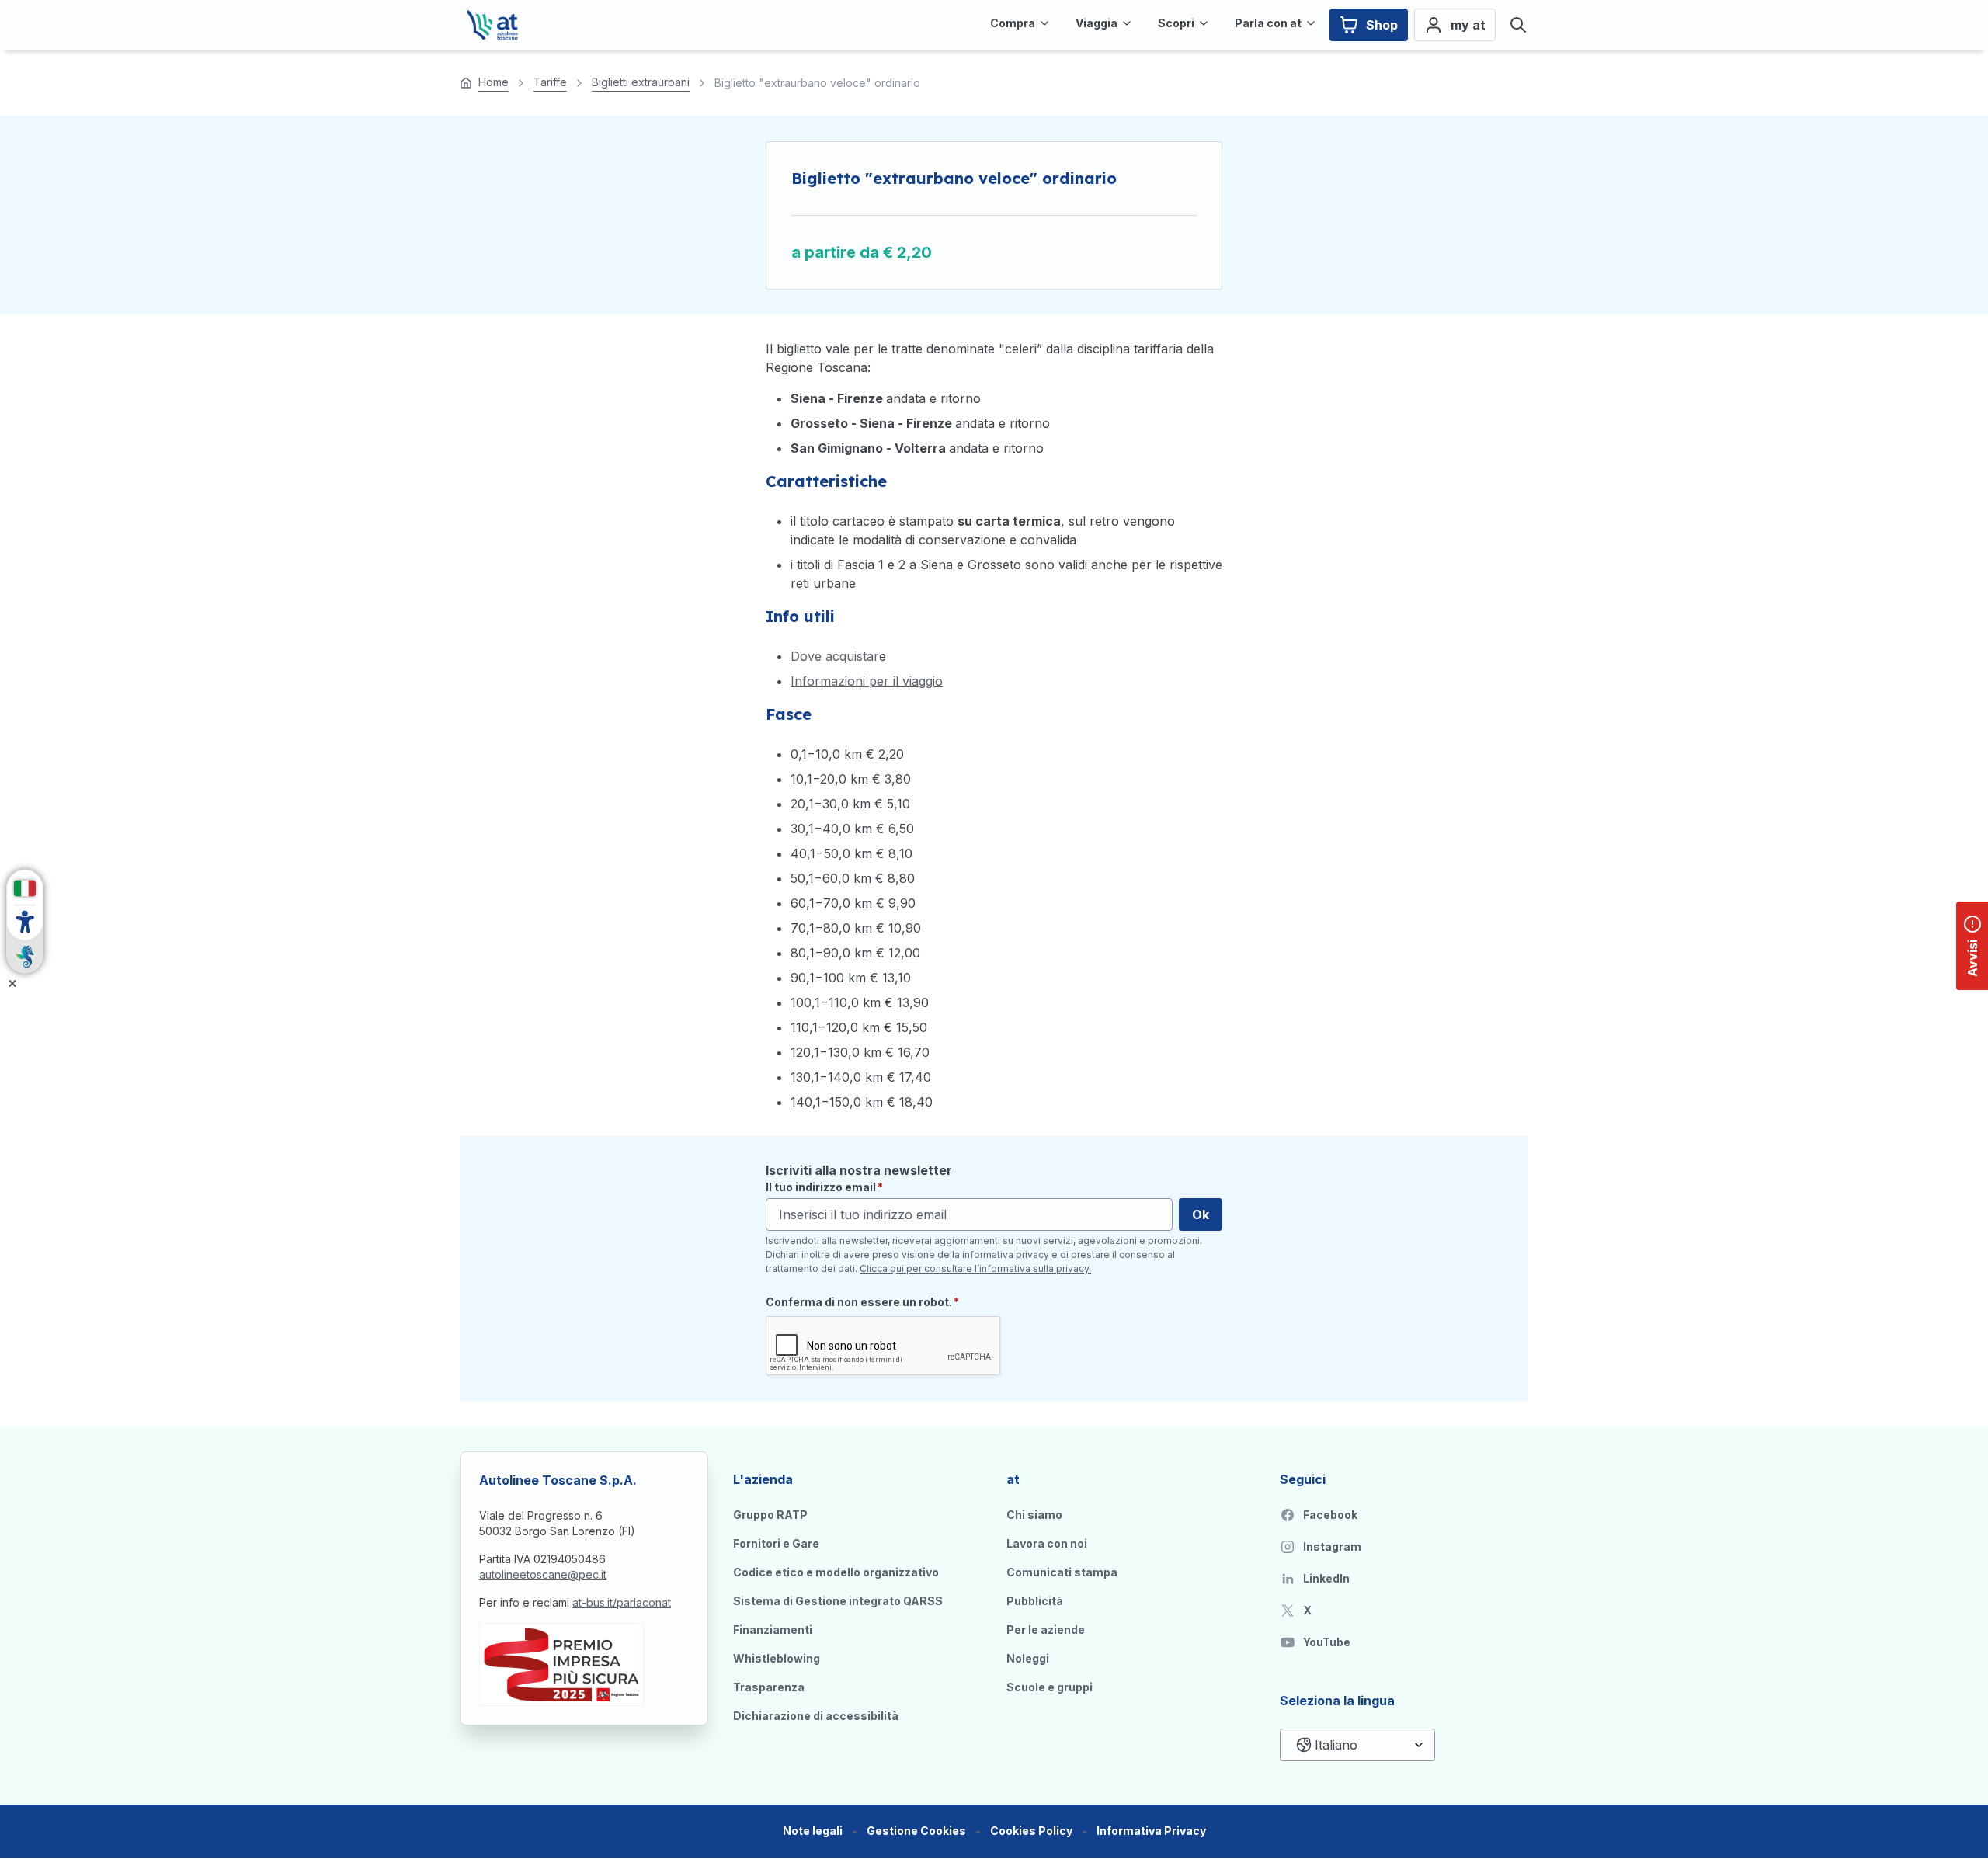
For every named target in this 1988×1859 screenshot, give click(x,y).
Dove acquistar (835, 656)
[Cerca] (1518, 25)
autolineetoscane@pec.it (543, 1574)
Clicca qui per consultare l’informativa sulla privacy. (975, 1268)
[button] (916, 1831)
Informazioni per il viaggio (867, 681)
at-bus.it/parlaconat (622, 1602)
